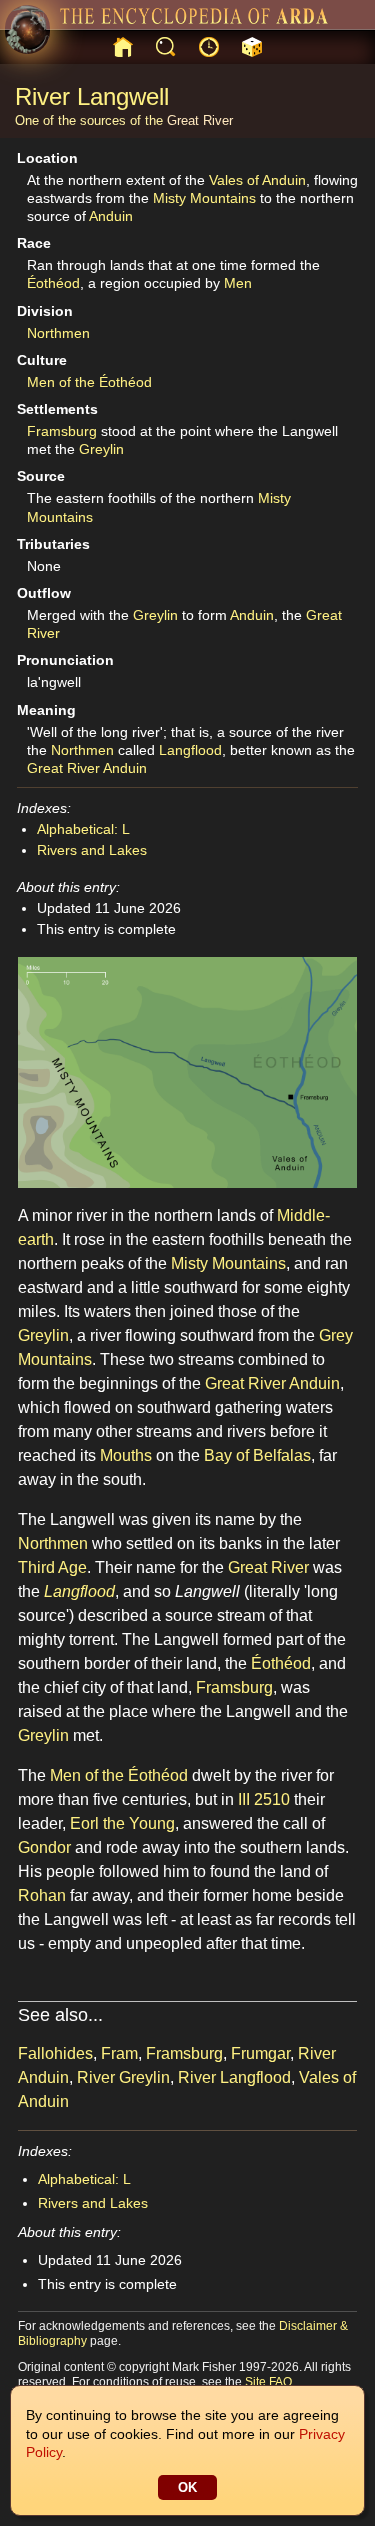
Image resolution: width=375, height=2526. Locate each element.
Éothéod (53, 283)
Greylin (101, 449)
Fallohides (55, 2053)
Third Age (52, 1567)
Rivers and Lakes (92, 850)
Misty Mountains (204, 198)
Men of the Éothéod (89, 382)
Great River (200, 120)
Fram (119, 2053)
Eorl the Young (122, 1823)
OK (187, 2487)
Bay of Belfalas (257, 1455)
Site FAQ (268, 2382)
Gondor (44, 1847)
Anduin (111, 216)
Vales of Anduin (257, 180)
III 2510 (264, 1799)
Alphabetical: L (83, 829)
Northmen (58, 333)
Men (238, 283)
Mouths (126, 1455)
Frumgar (260, 2053)
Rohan (42, 1895)
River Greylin (123, 2077)
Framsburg (62, 431)
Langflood (190, 750)
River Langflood (234, 2077)
